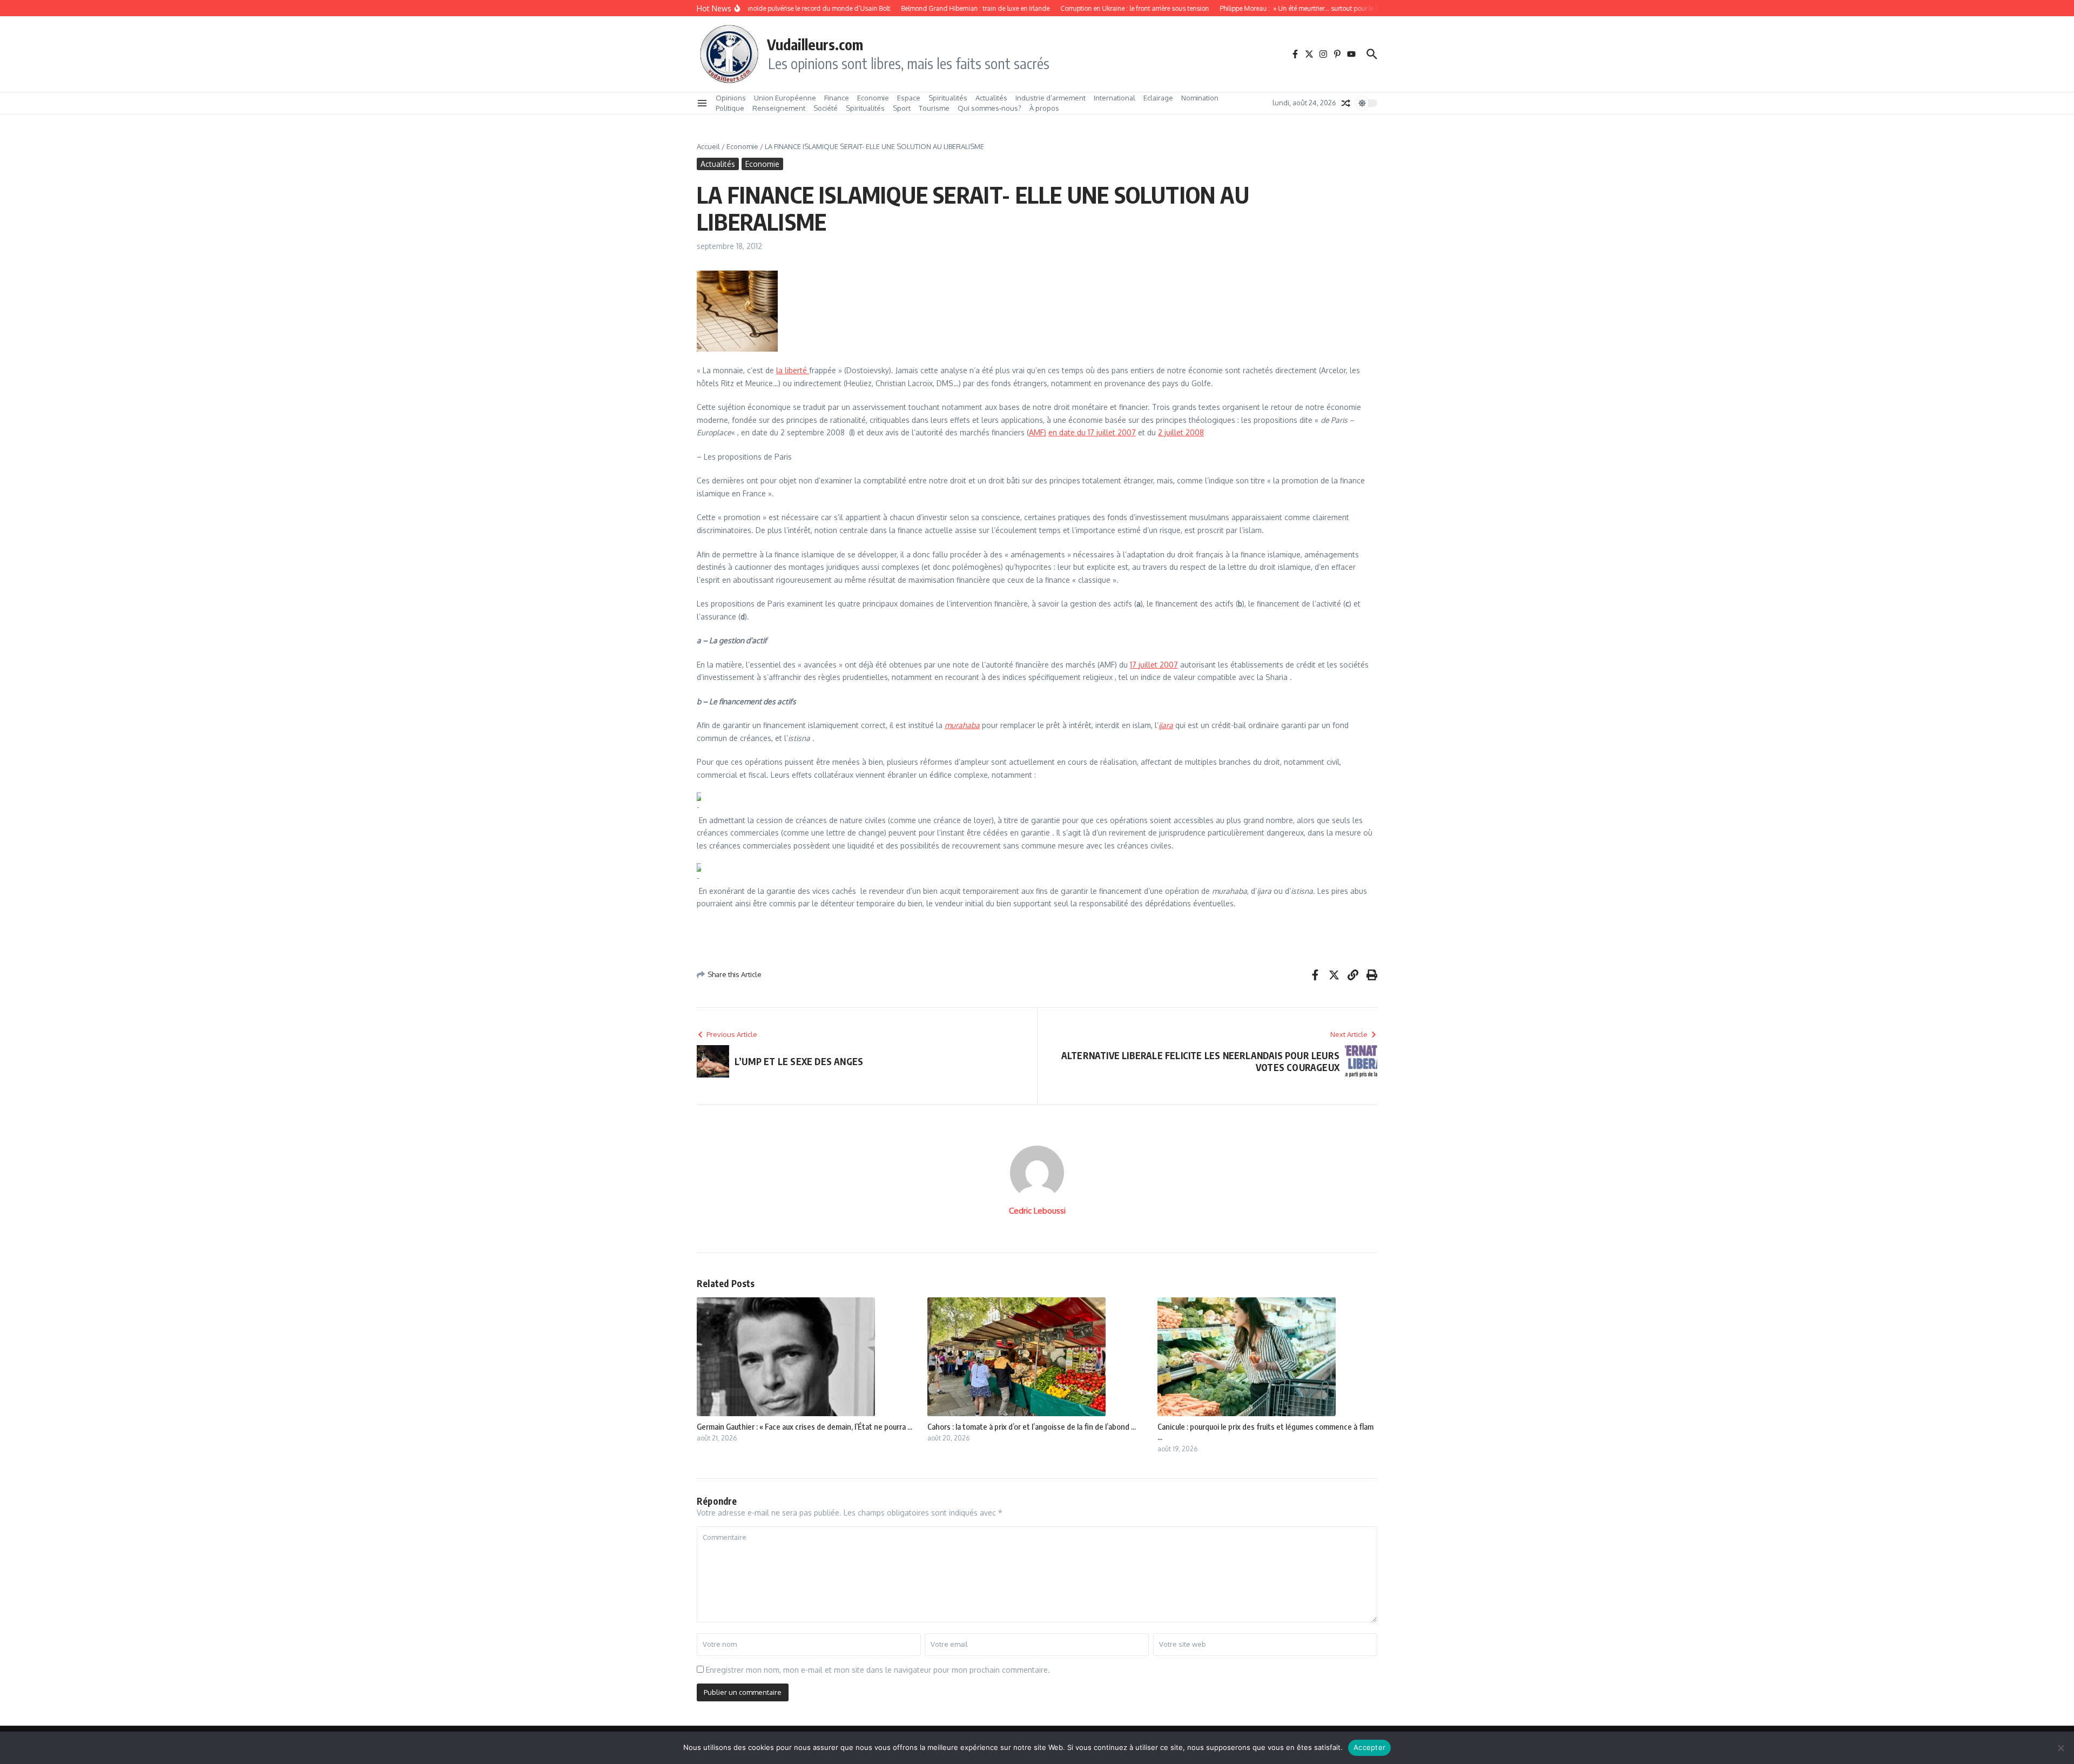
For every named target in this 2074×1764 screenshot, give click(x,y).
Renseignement (779, 108)
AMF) (1038, 432)
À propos (1044, 108)
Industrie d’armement (1051, 98)
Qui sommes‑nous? (989, 108)
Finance (837, 98)
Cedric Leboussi (1037, 1211)
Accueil (708, 146)
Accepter (1369, 1747)
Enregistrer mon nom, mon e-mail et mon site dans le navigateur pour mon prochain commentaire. (878, 1670)
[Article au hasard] (1346, 103)
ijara (1166, 725)
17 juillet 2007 (1154, 665)
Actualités (991, 98)
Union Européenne (785, 98)
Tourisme (934, 108)
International (1115, 98)
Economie (873, 98)
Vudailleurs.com (815, 44)
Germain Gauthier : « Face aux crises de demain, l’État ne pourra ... (804, 1426)
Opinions (731, 98)
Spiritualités (948, 98)
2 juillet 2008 (1181, 432)
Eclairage (1158, 98)
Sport (902, 108)
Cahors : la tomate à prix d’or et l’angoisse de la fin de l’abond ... (1032, 1426)
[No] (2060, 1748)
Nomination (1200, 98)
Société (826, 108)
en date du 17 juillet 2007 (1092, 432)
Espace (909, 98)
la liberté (793, 370)
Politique (730, 108)
